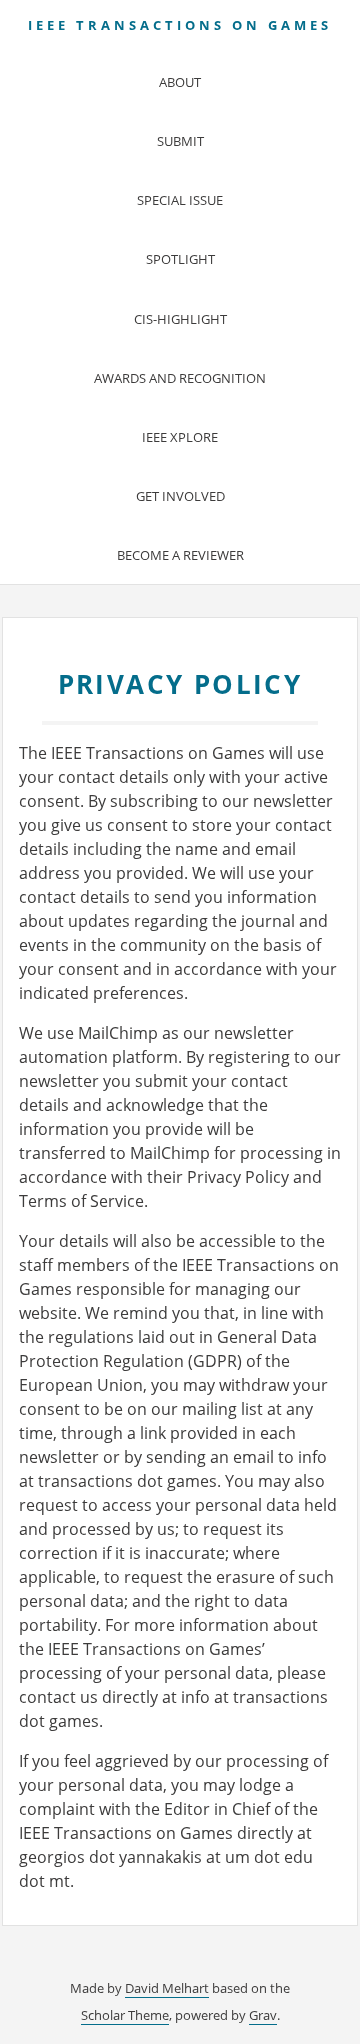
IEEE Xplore (180, 437)
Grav (263, 2015)
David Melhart (167, 1988)
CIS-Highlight (180, 319)
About (180, 82)
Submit (180, 141)
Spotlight (180, 259)
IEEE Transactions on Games (180, 25)
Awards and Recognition (180, 378)
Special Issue (180, 200)
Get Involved (180, 496)
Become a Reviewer (180, 555)
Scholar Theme (125, 2015)
